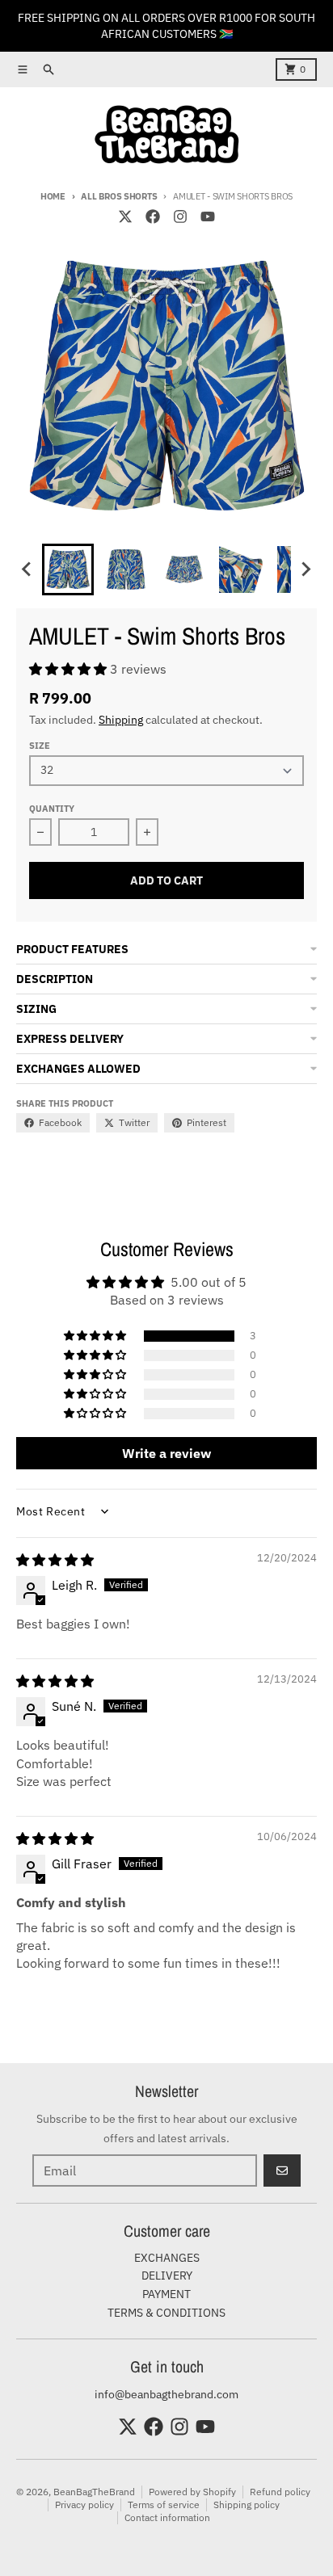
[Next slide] (306, 569)
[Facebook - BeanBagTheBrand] (153, 216)
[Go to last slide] (27, 569)
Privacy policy (84, 2505)
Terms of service (164, 2505)
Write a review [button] (166, 1453)
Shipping (121, 720)
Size (40, 746)
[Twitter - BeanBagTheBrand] (125, 216)
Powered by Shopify (192, 2492)
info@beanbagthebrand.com (166, 2394)
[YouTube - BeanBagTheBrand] (208, 216)
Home (53, 196)
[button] (68, 569)
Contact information (167, 2517)
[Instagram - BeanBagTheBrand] (180, 216)
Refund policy (280, 2492)
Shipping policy (247, 2505)
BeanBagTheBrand (94, 2492)
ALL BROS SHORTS (119, 196)
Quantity (52, 809)
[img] (55, 1560)
